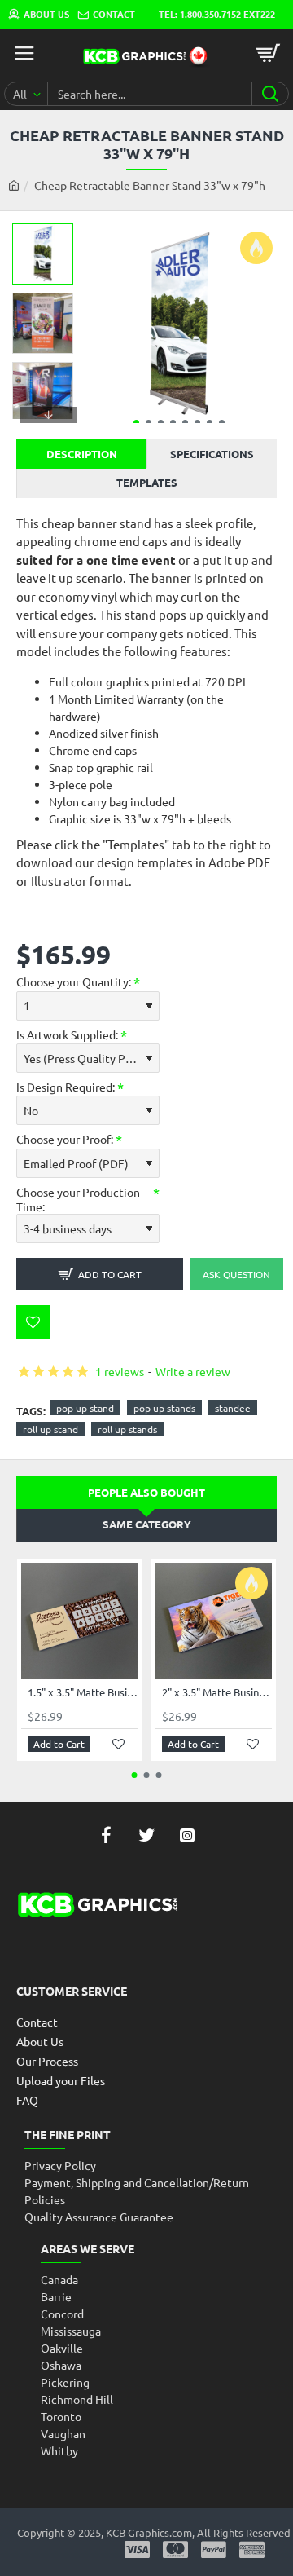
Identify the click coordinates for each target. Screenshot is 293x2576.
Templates (147, 482)
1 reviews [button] (120, 1371)
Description (82, 454)
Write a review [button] (193, 1371)
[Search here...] (270, 94)
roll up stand (50, 1429)
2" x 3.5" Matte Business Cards (217, 1692)
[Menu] (24, 53)
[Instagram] (187, 1835)
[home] (14, 185)
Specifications (212, 454)
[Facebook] (106, 1835)
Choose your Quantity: (74, 981)
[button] (136, 423)
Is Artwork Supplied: (67, 1034)
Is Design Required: (66, 1087)
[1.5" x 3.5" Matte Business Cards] (79, 1621)
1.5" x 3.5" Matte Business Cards (83, 1692)
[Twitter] (146, 1835)
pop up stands (164, 1408)
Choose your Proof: (65, 1139)
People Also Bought (146, 1492)
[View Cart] (269, 53)
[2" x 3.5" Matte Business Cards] (214, 1621)
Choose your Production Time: (78, 1199)
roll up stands (127, 1429)
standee (233, 1408)
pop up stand (85, 1408)
